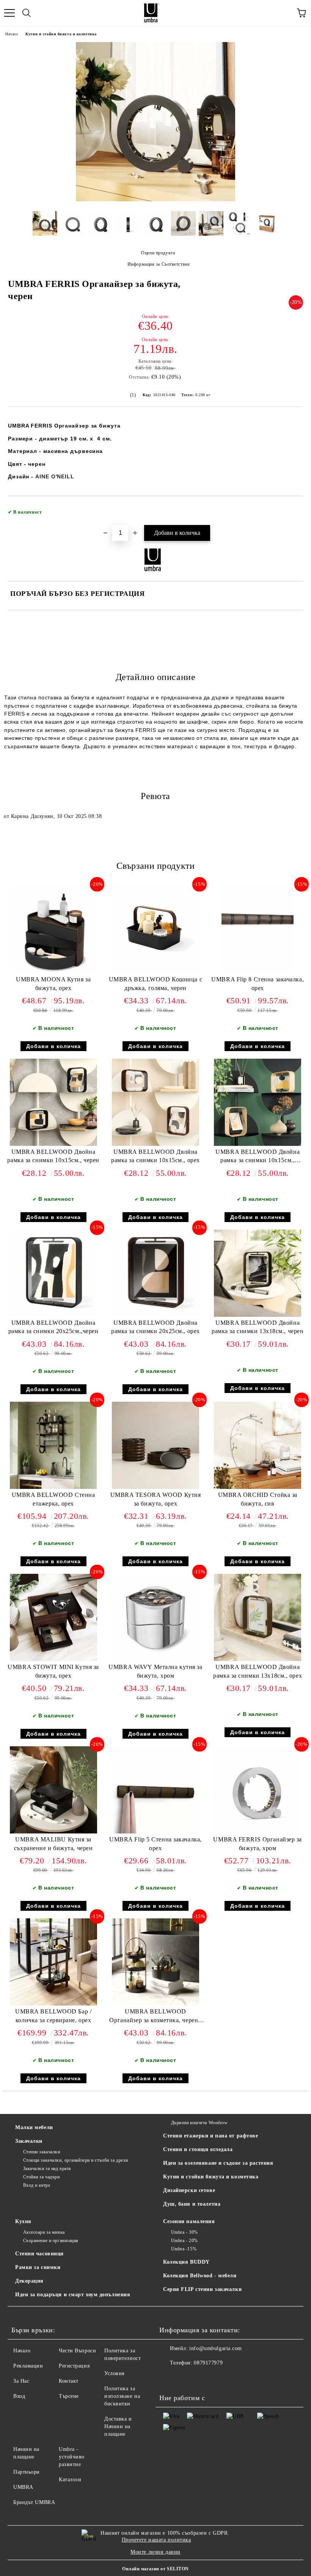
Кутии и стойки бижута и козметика (61, 34)
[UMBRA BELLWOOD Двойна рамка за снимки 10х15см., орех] (155, 1144)
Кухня (23, 2221)
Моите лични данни (155, 2552)
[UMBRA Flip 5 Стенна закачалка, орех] (155, 1832)
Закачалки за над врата (47, 2169)
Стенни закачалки (42, 2152)
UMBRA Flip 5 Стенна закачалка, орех (155, 1844)
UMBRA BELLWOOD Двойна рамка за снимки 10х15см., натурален (258, 1158)
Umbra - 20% (185, 2241)
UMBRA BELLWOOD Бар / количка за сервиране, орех (53, 2016)
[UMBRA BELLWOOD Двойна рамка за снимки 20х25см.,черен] (53, 1315)
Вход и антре (37, 2185)
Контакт (69, 2381)
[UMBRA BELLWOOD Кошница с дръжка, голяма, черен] (155, 972)
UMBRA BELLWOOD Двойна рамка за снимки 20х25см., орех (155, 1327)
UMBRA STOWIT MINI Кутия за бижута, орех (53, 1671)
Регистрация (74, 2366)
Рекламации (28, 2366)
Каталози (70, 2480)
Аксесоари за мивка (44, 2232)
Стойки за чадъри (42, 2177)
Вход (19, 2396)
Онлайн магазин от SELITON (155, 2569)
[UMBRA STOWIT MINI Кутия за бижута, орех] (53, 1659)
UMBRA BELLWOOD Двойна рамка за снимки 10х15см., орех (155, 1156)
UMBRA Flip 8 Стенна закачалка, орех (258, 984)
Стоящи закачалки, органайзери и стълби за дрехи (76, 2160)
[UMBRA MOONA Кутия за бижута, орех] (53, 972)
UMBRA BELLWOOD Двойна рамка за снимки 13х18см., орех (258, 1671)
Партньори (27, 2472)
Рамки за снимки (38, 2267)
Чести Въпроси (77, 2351)
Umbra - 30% (185, 2232)
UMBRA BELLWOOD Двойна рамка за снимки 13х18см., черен (258, 1327)
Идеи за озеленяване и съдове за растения (218, 2163)
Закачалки (29, 2141)
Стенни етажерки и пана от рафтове (210, 2136)
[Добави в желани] (292, 509)
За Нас (21, 2381)
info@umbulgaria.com (216, 2348)
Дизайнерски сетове (189, 2190)
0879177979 (208, 2363)
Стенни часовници (39, 2254)
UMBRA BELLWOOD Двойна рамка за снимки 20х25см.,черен (53, 1327)
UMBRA (23, 2487)
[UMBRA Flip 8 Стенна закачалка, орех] (258, 972)
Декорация (29, 2281)
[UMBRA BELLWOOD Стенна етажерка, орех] (53, 1487)
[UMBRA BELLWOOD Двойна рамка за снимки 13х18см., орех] (258, 1659)
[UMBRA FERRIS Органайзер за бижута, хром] (258, 1832)
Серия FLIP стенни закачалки (202, 2289)
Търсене (69, 2396)
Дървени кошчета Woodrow (199, 2123)
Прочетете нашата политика (156, 2540)
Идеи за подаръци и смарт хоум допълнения (73, 2295)
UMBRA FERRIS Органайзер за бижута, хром (258, 1844)
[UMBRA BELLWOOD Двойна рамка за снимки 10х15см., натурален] (258, 1144)
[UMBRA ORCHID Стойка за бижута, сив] (258, 1487)
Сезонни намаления (189, 2221)
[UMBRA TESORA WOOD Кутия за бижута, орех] (155, 1487)
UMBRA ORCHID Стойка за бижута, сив (258, 1499)
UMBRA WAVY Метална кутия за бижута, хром (155, 1671)
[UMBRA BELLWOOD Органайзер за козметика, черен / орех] (155, 2004)
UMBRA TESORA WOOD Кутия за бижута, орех (156, 1499)
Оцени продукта (158, 253)
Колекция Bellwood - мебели (200, 2276)
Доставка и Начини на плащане (118, 2426)
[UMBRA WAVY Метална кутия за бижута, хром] (155, 1659)
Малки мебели (34, 2127)
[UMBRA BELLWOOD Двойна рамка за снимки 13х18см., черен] (258, 1315)
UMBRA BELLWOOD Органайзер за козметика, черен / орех (155, 2017)
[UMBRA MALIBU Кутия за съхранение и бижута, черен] (53, 1832)
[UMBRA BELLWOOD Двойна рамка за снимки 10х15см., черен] (53, 1144)
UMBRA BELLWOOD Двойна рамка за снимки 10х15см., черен (53, 1156)
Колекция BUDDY (186, 2262)
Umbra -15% (184, 2249)
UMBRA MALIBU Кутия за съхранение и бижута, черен (53, 1844)
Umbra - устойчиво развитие (72, 2457)
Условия (114, 2373)
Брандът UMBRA (34, 2502)
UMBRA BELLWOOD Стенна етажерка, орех (53, 1499)
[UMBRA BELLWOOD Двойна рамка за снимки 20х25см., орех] (155, 1315)
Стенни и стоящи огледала (198, 2149)
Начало (12, 34)
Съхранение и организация (51, 2241)
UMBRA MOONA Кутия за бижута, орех (53, 984)
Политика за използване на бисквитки (122, 2396)
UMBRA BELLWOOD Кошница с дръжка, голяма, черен (155, 984)
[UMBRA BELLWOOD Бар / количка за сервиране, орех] (53, 2004)
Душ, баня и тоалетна (192, 2204)
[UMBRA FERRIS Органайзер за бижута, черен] (155, 200)
